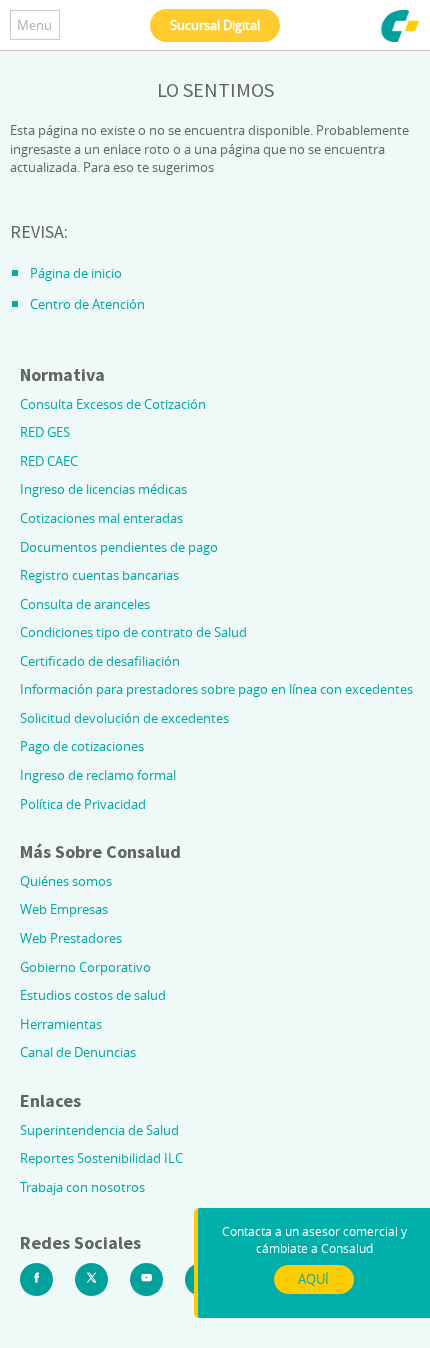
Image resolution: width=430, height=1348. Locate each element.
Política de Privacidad (83, 804)
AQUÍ (313, 1279)
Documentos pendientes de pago (119, 547)
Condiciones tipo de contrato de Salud (133, 632)
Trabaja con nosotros (82, 1187)
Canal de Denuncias (78, 1052)
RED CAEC (49, 461)
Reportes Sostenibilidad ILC (101, 1158)
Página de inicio (76, 273)
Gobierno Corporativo (85, 967)
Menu (34, 25)
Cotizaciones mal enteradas (101, 518)
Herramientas (61, 1024)
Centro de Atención (87, 304)
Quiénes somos (66, 881)
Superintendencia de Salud (99, 1130)
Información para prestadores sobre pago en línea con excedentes (216, 689)
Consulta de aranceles (85, 604)
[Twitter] (91, 1279)
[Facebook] (36, 1279)
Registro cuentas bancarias (99, 575)
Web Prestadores (71, 938)
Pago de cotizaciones (82, 746)
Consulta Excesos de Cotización (113, 404)
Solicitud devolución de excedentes (124, 718)
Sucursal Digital (215, 25)
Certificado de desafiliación (100, 661)
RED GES (45, 432)
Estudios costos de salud (93, 995)
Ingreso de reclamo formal (98, 775)
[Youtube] (146, 1279)
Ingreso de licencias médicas (103, 489)
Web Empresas (64, 909)
